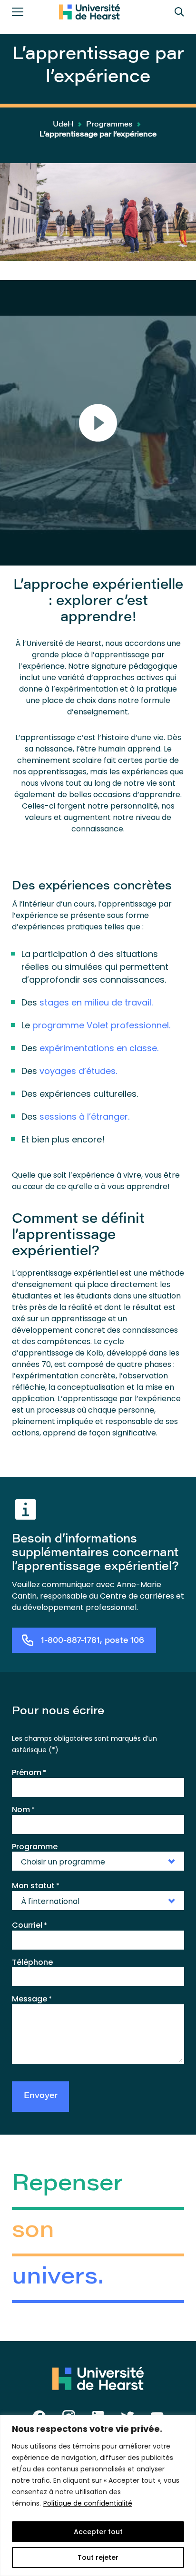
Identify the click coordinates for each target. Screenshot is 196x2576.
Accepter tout (98, 2532)
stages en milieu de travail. (96, 1002)
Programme (35, 1847)
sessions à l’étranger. (84, 1117)
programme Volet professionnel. (101, 1025)
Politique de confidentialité (88, 2503)
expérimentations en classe (98, 1048)
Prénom (29, 1773)
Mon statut (36, 1886)
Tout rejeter (98, 2557)
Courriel (29, 1925)
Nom (23, 1810)
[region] (98, 2495)
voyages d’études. (78, 1071)
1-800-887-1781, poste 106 (93, 1641)
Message (32, 1999)
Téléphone (32, 1962)
